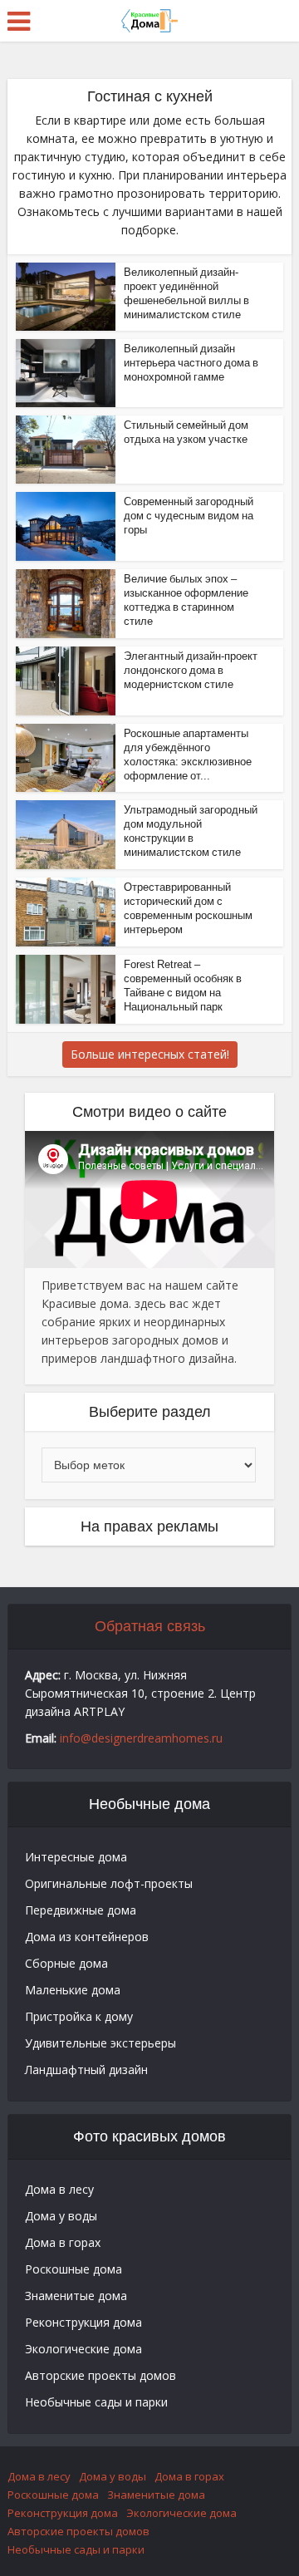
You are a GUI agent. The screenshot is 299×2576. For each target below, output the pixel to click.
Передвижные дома (81, 1910)
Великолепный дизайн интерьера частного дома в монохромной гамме (191, 363)
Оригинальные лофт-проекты (109, 1883)
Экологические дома (83, 2349)
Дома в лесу (59, 2189)
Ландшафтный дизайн (86, 2070)
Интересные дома (76, 1857)
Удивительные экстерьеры (100, 2043)
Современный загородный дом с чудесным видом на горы (189, 516)
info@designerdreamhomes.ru (141, 1738)
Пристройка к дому (79, 2016)
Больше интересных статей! (150, 1054)
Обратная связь (150, 1626)
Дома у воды (61, 2216)
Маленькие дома (73, 1990)
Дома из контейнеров (87, 1937)
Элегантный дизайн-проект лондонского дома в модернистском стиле (191, 670)
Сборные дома (66, 1963)
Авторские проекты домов (100, 2375)
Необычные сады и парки (96, 2402)
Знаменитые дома (76, 2296)
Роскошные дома (74, 2269)
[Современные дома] (149, 19)
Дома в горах (63, 2242)
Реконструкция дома (83, 2322)
